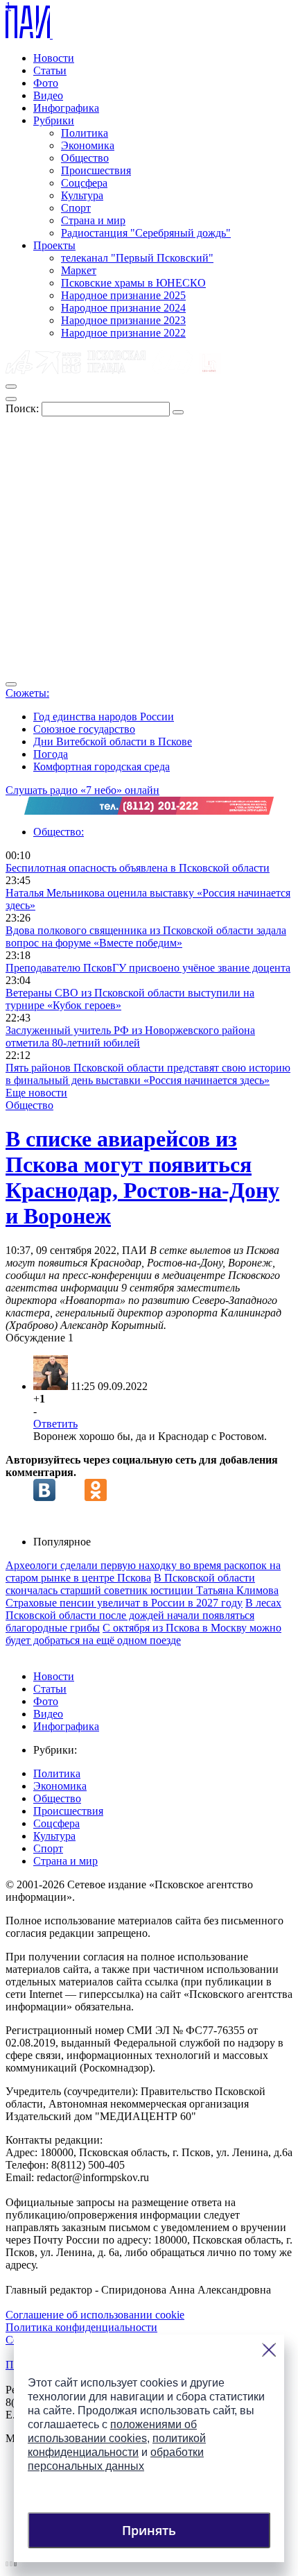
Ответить (55, 1424)
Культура (82, 195)
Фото (46, 83)
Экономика (88, 145)
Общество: (59, 832)
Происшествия (96, 170)
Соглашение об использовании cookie (95, 2315)
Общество (85, 158)
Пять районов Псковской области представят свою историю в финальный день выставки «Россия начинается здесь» (148, 1074)
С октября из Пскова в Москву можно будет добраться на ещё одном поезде (143, 1634)
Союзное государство (84, 729)
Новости (54, 58)
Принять (149, 2530)
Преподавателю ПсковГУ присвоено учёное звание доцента (148, 968)
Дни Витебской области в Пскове (113, 742)
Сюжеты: (27, 693)
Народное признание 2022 (123, 333)
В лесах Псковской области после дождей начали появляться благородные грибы (143, 1615)
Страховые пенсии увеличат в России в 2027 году (124, 1603)
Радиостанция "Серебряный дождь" (146, 233)
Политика (85, 133)
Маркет (79, 270)
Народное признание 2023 (123, 320)
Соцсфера (84, 183)
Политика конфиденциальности (81, 2327)
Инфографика (66, 108)
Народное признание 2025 (123, 295)
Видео (48, 95)
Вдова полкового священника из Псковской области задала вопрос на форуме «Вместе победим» (146, 937)
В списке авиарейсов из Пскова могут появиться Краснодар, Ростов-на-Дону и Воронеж (142, 1177)
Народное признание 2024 (123, 308)
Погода (51, 754)
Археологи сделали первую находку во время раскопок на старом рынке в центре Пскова (143, 1571)
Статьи (50, 70)
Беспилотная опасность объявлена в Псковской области (138, 868)
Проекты (54, 245)
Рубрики (54, 120)
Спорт (76, 208)
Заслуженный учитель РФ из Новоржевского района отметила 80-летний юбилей (130, 1036)
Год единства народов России (104, 717)
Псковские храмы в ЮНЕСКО (133, 283)
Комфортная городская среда (102, 766)
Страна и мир (93, 220)
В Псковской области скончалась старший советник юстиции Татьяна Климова (142, 1584)
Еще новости (36, 1093)
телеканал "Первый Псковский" (137, 258)
